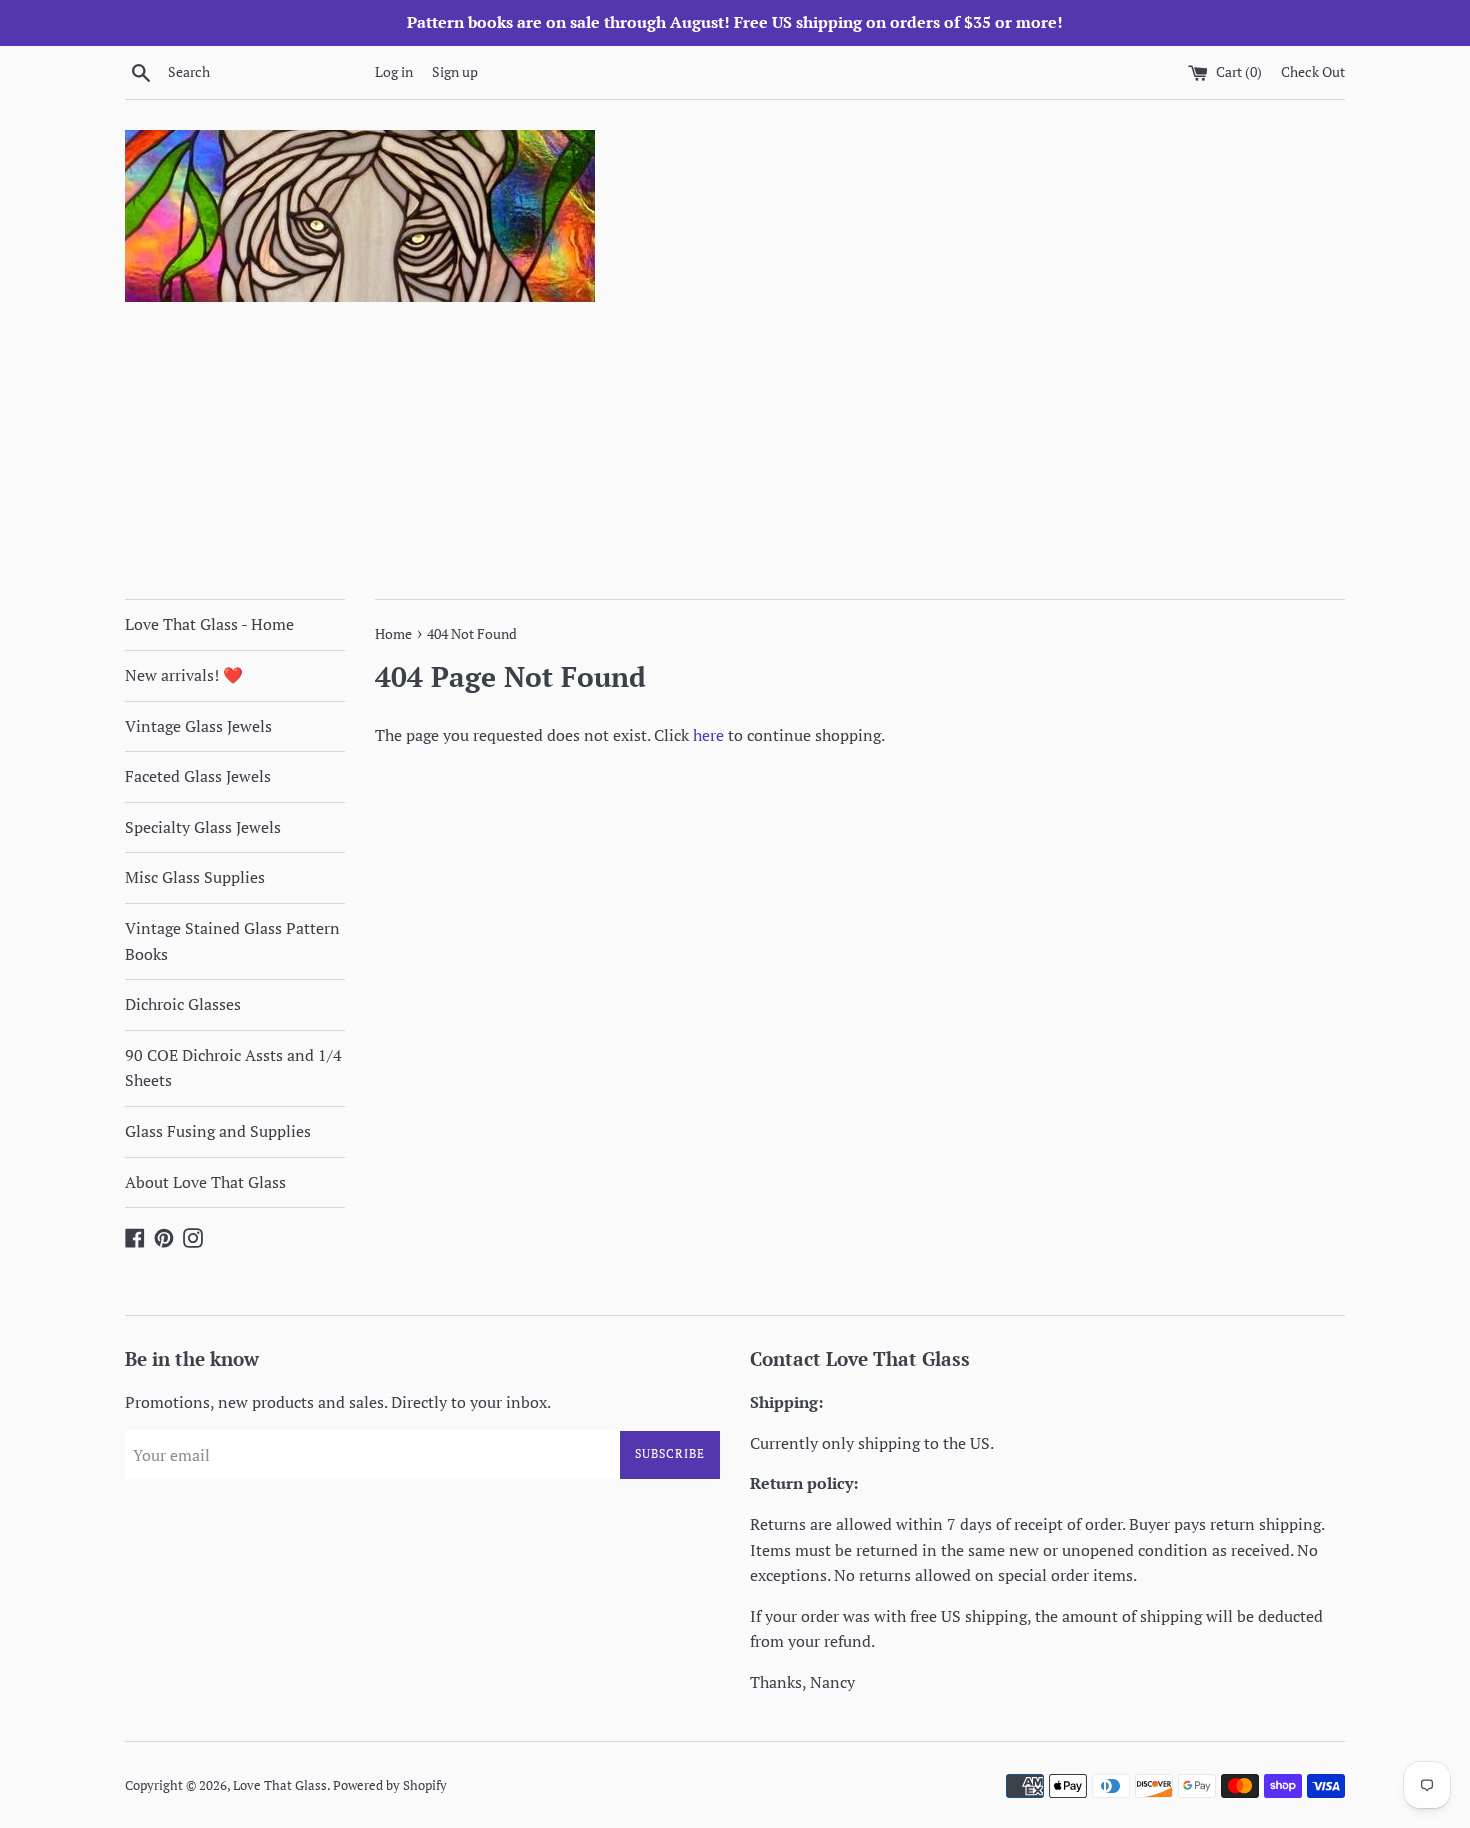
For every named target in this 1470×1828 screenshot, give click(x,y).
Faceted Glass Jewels (198, 776)
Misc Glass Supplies (195, 877)
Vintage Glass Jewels (198, 726)
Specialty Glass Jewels (203, 827)
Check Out (1313, 71)
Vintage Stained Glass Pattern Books (232, 941)
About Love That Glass (205, 1182)
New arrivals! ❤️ (184, 675)
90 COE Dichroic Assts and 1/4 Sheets (233, 1068)
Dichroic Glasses (183, 1004)
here (708, 735)
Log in (394, 71)
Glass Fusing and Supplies (218, 1131)
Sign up (455, 71)
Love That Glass (280, 1785)
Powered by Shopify (390, 1785)
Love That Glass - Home (209, 624)
